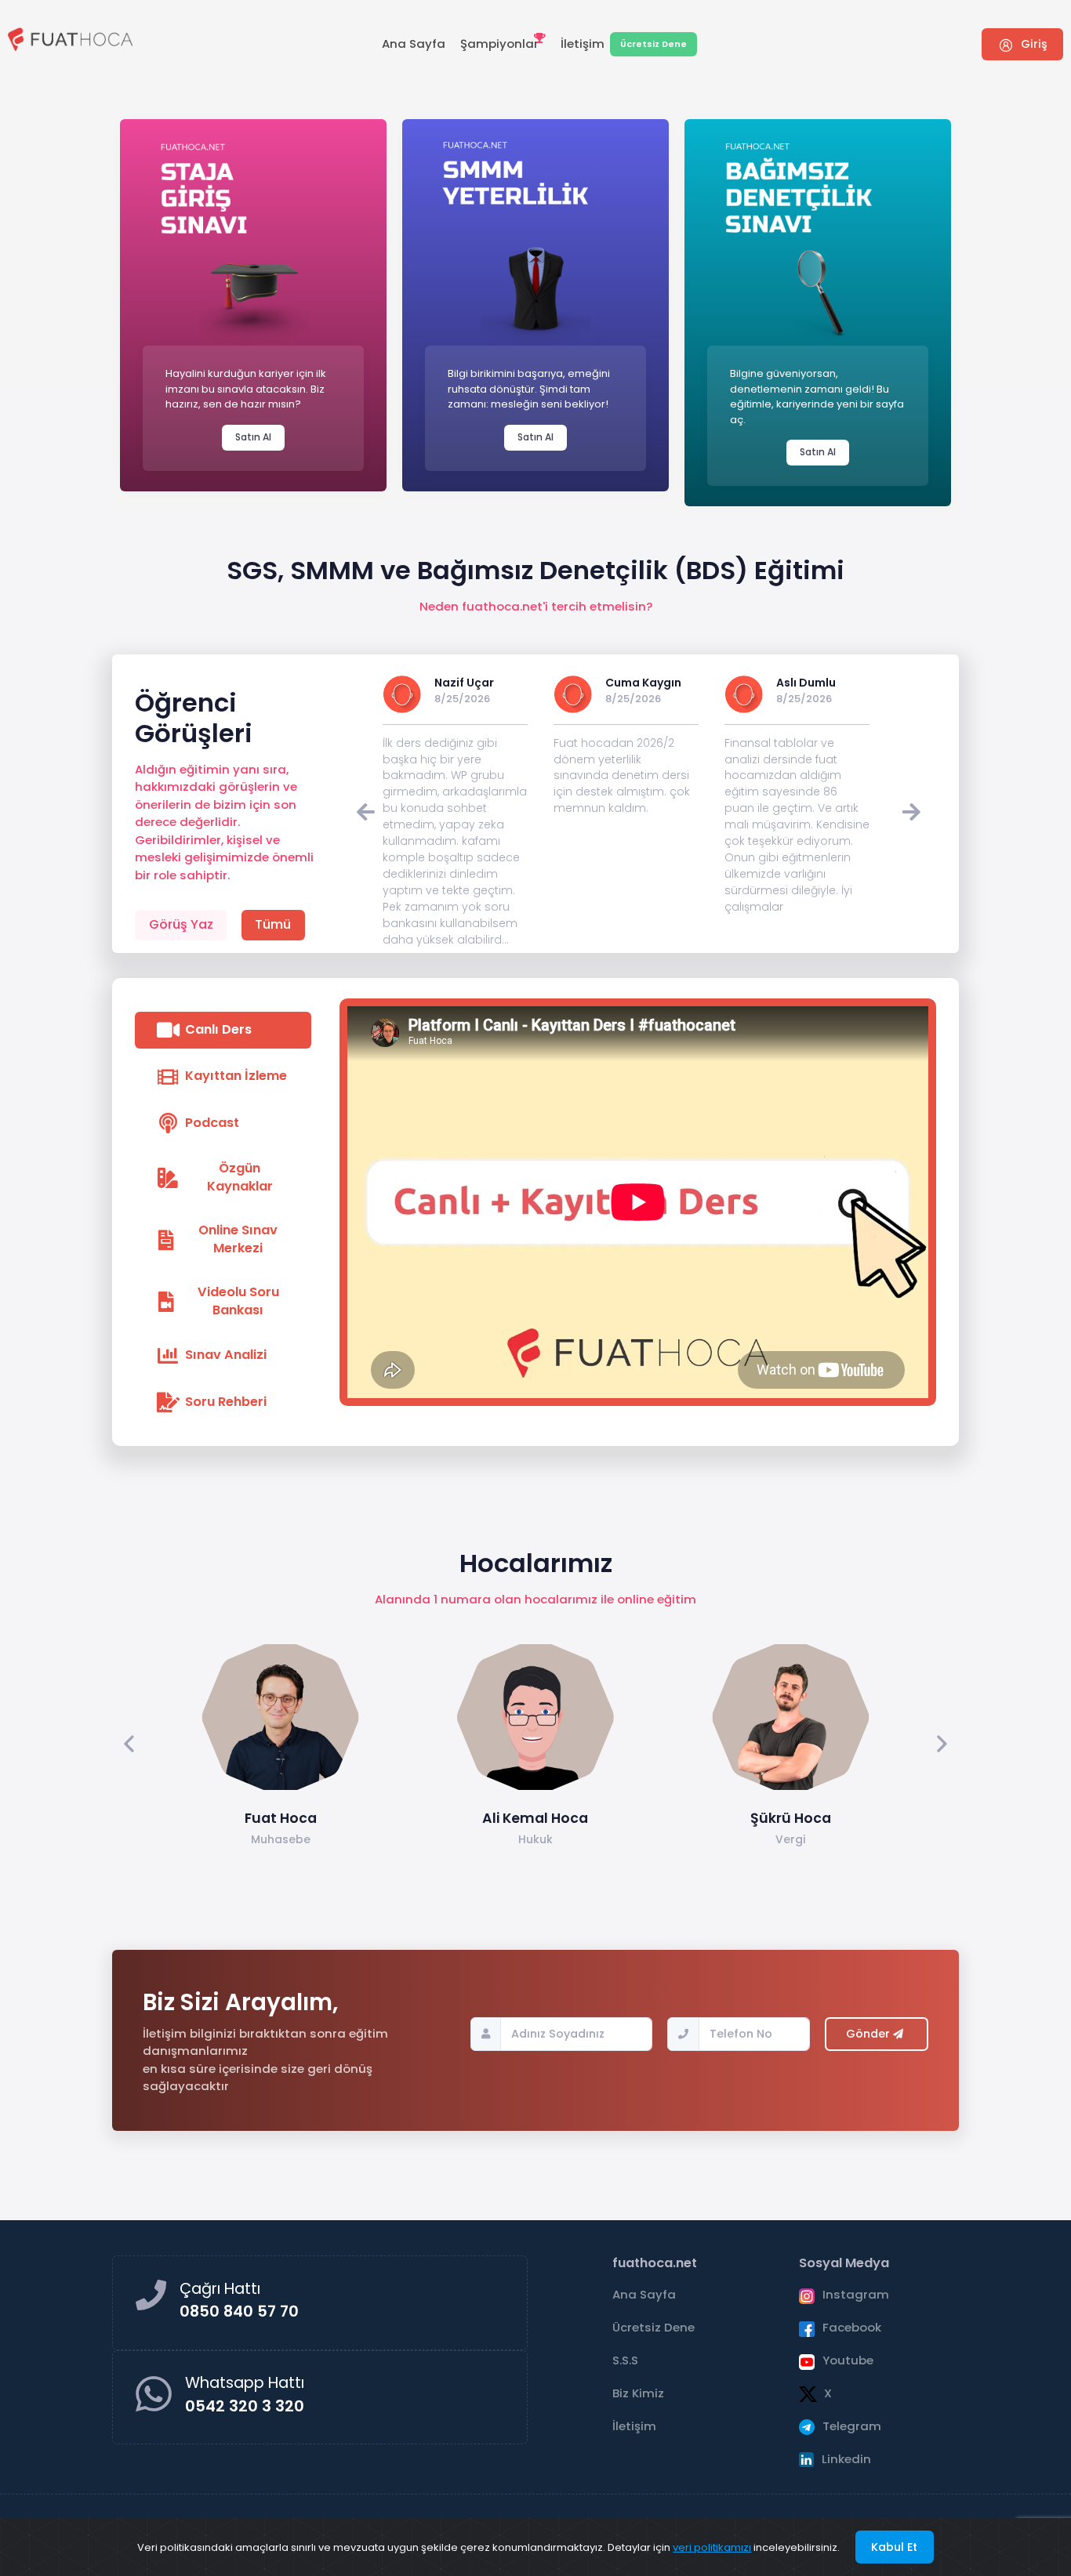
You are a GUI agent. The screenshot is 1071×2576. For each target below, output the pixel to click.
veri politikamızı (712, 2547)
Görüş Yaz (181, 924)
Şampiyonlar (499, 43)
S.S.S (625, 2360)
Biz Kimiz (638, 2393)
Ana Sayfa (414, 43)
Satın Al (253, 437)
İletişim (583, 43)
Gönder (870, 2034)
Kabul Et (894, 2547)
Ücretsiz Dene (653, 44)
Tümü (273, 924)
